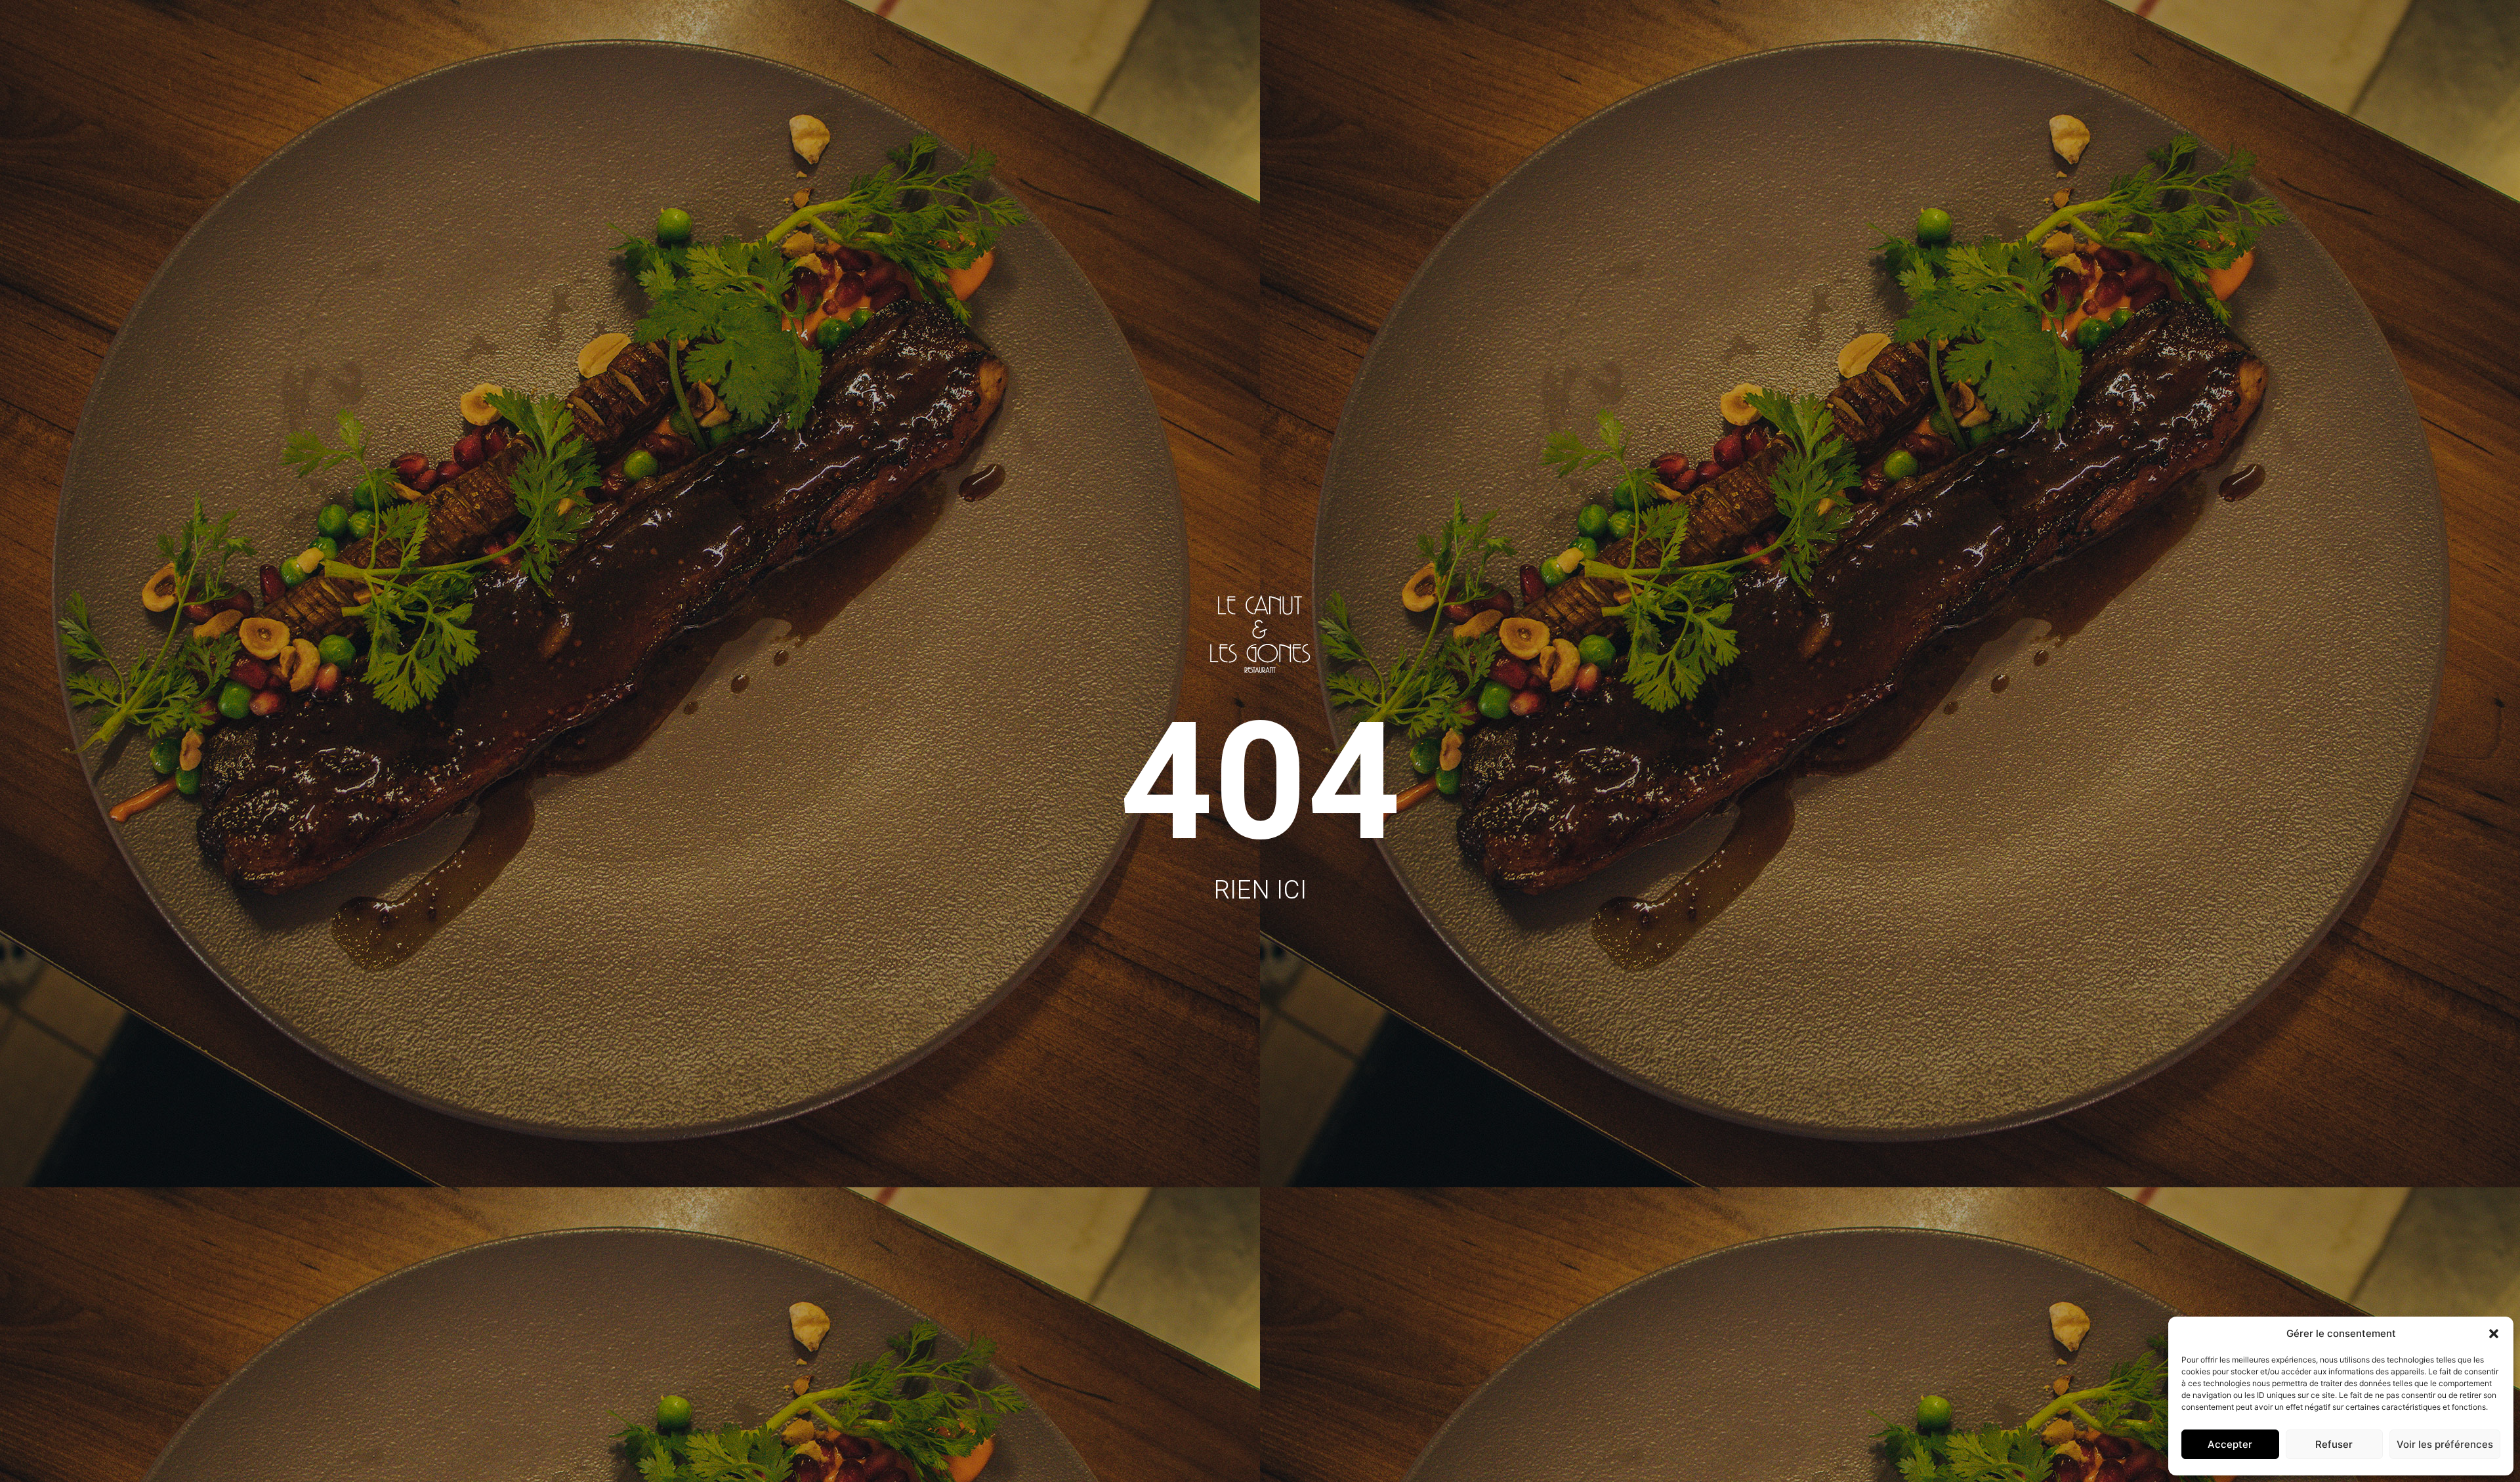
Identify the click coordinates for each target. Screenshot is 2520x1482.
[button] (2494, 1334)
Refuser (2334, 1444)
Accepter (2230, 1444)
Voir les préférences (2445, 1444)
